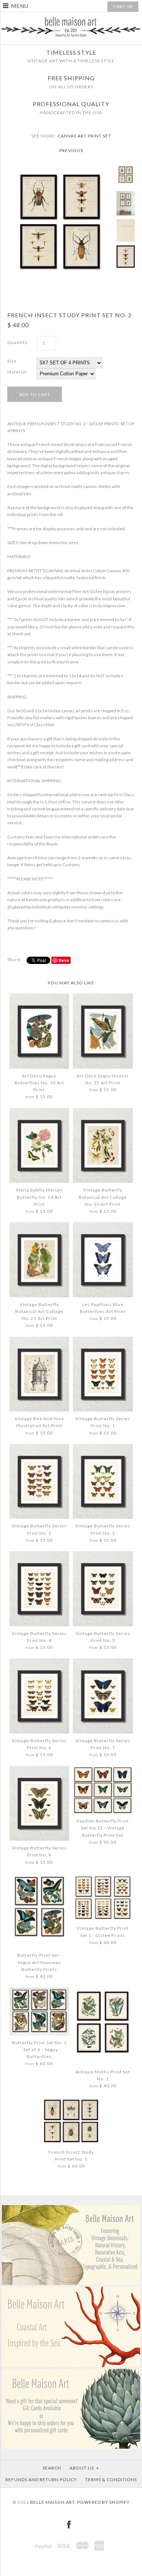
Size (12, 361)
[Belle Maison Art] (71, 18)
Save (64, 960)
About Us (84, 2468)
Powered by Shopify (103, 2502)
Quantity (17, 342)
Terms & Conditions (111, 2480)
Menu (20, 6)
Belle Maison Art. (53, 2502)
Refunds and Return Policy (41, 2480)
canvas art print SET (84, 136)
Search (52, 2468)
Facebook (69, 2525)
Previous (71, 150)
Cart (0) (123, 6)
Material (17, 372)
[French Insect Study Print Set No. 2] (60, 168)
